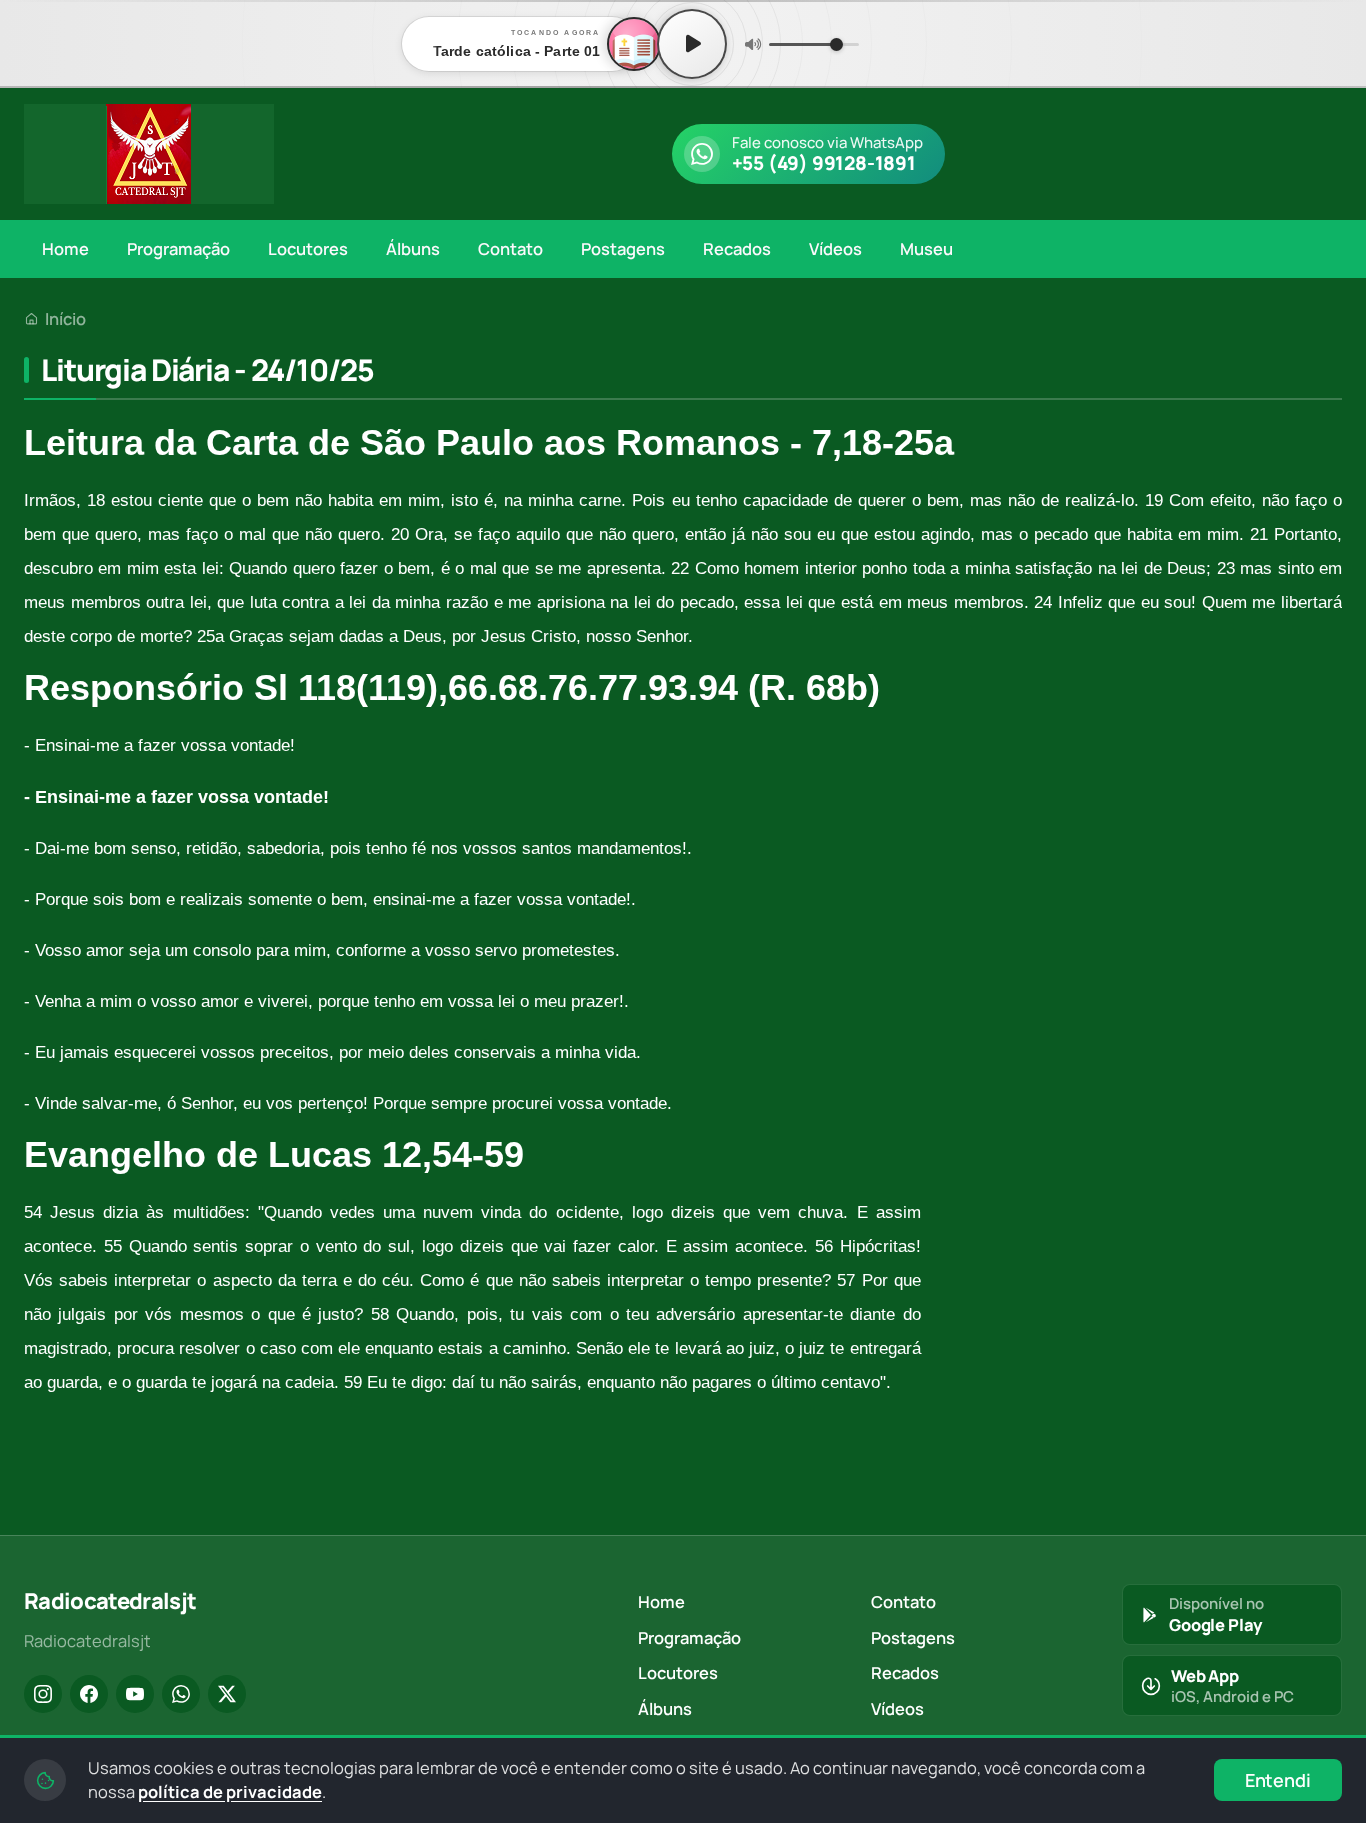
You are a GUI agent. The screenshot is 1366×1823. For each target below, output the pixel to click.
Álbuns (413, 248)
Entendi (1278, 1780)
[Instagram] (43, 1694)
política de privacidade (230, 1791)
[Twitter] (227, 1694)
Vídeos (835, 248)
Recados (737, 248)
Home (65, 248)
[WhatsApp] (181, 1694)
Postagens (623, 248)
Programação (178, 248)
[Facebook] (89, 1694)
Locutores (308, 248)
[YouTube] (135, 1694)
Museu (926, 248)
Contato (510, 248)
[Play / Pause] (692, 44)
